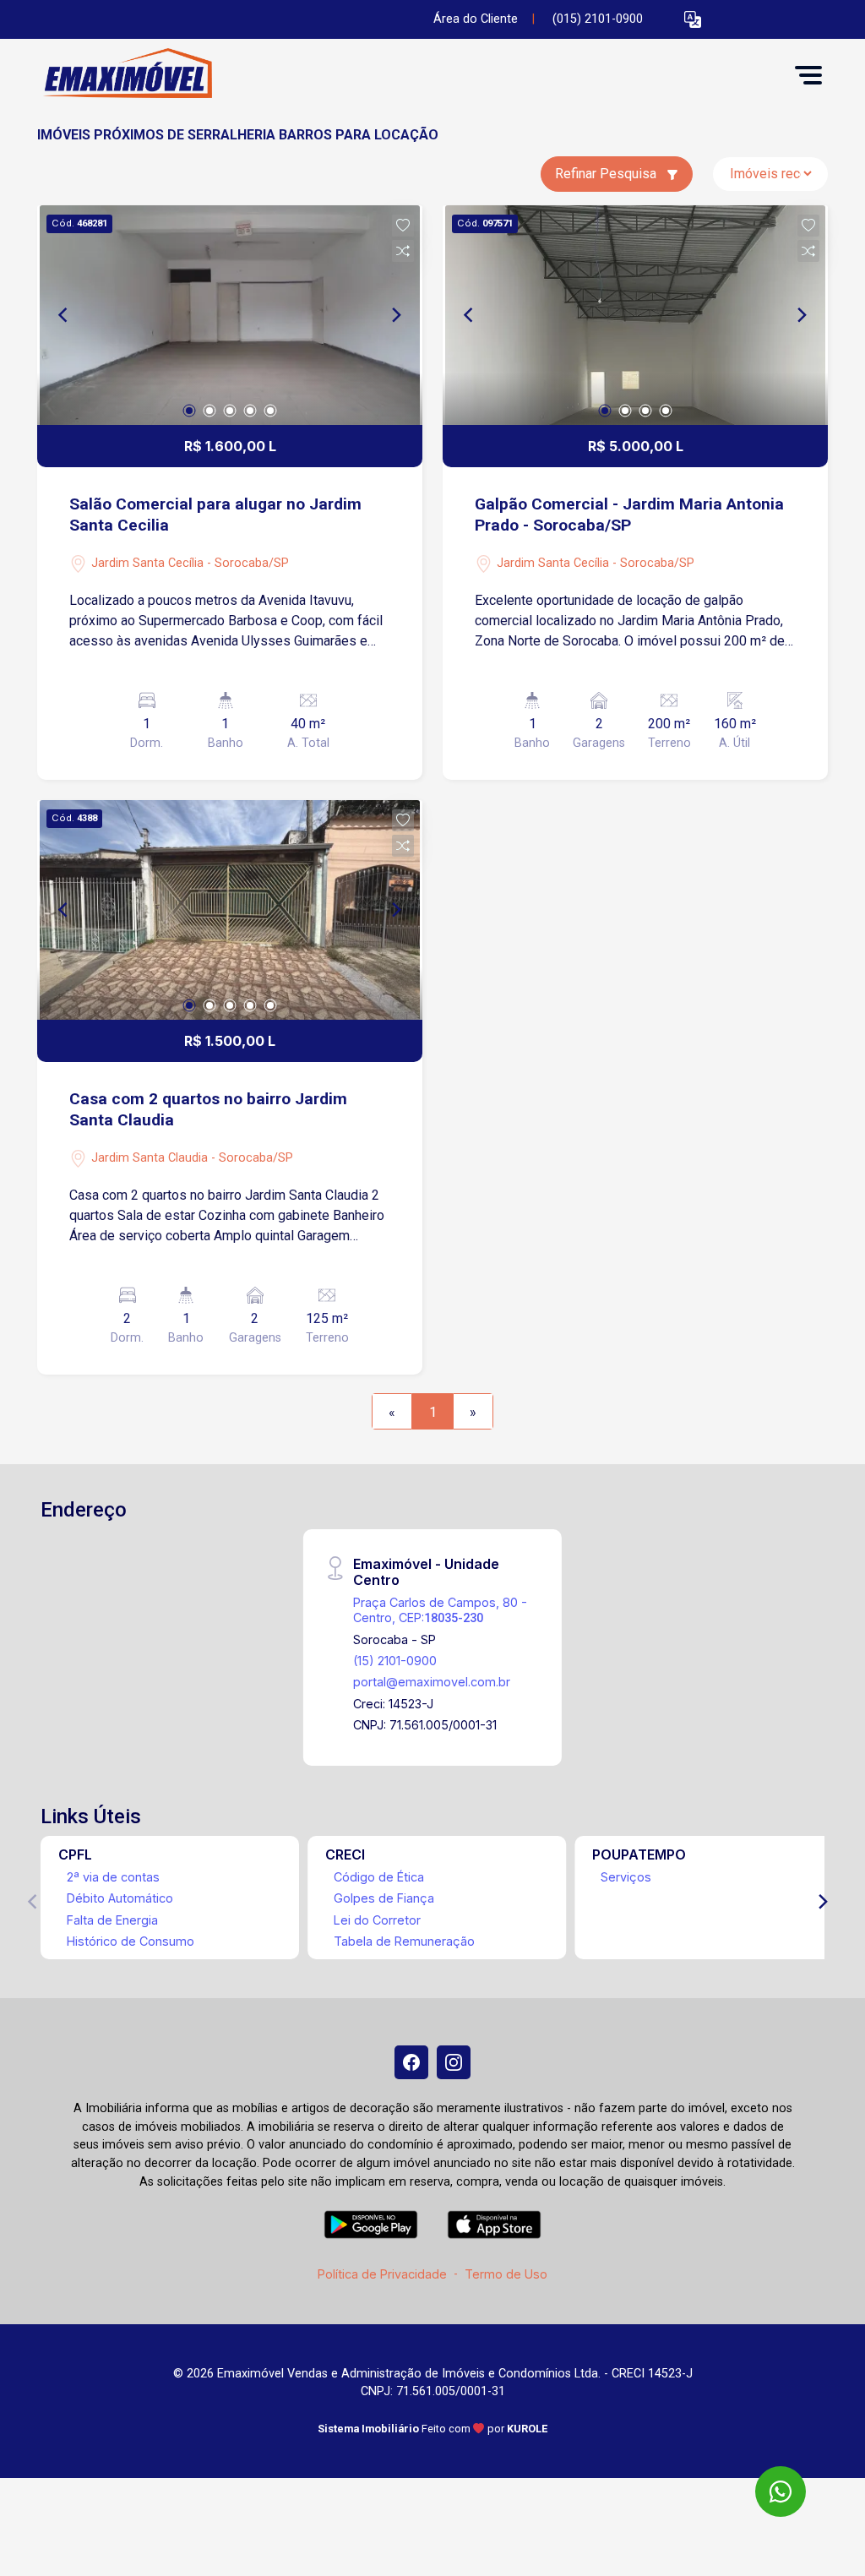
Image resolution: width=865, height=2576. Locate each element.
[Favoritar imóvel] (403, 226)
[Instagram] (454, 2062)
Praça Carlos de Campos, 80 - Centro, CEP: (440, 1609)
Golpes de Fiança (384, 1898)
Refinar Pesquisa (607, 174)
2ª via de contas (113, 1877)
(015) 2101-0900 (598, 19)
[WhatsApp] (781, 2492)
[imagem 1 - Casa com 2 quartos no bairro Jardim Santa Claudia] (230, 910)
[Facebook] (411, 2062)
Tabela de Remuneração (404, 1941)
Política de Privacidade (382, 2274)
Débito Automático (120, 1898)
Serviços (626, 1877)
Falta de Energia (112, 1920)
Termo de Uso (506, 2274)
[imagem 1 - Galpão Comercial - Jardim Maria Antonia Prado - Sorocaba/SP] (635, 315)
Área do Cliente (476, 19)
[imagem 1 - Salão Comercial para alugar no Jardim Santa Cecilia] (230, 315)
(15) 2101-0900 (395, 1661)
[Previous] (64, 315)
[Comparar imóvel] (403, 251)
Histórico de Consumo (131, 1941)
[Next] (395, 315)
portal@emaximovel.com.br (432, 1682)
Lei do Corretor (377, 1920)
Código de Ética (379, 1877)
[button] (693, 20)
